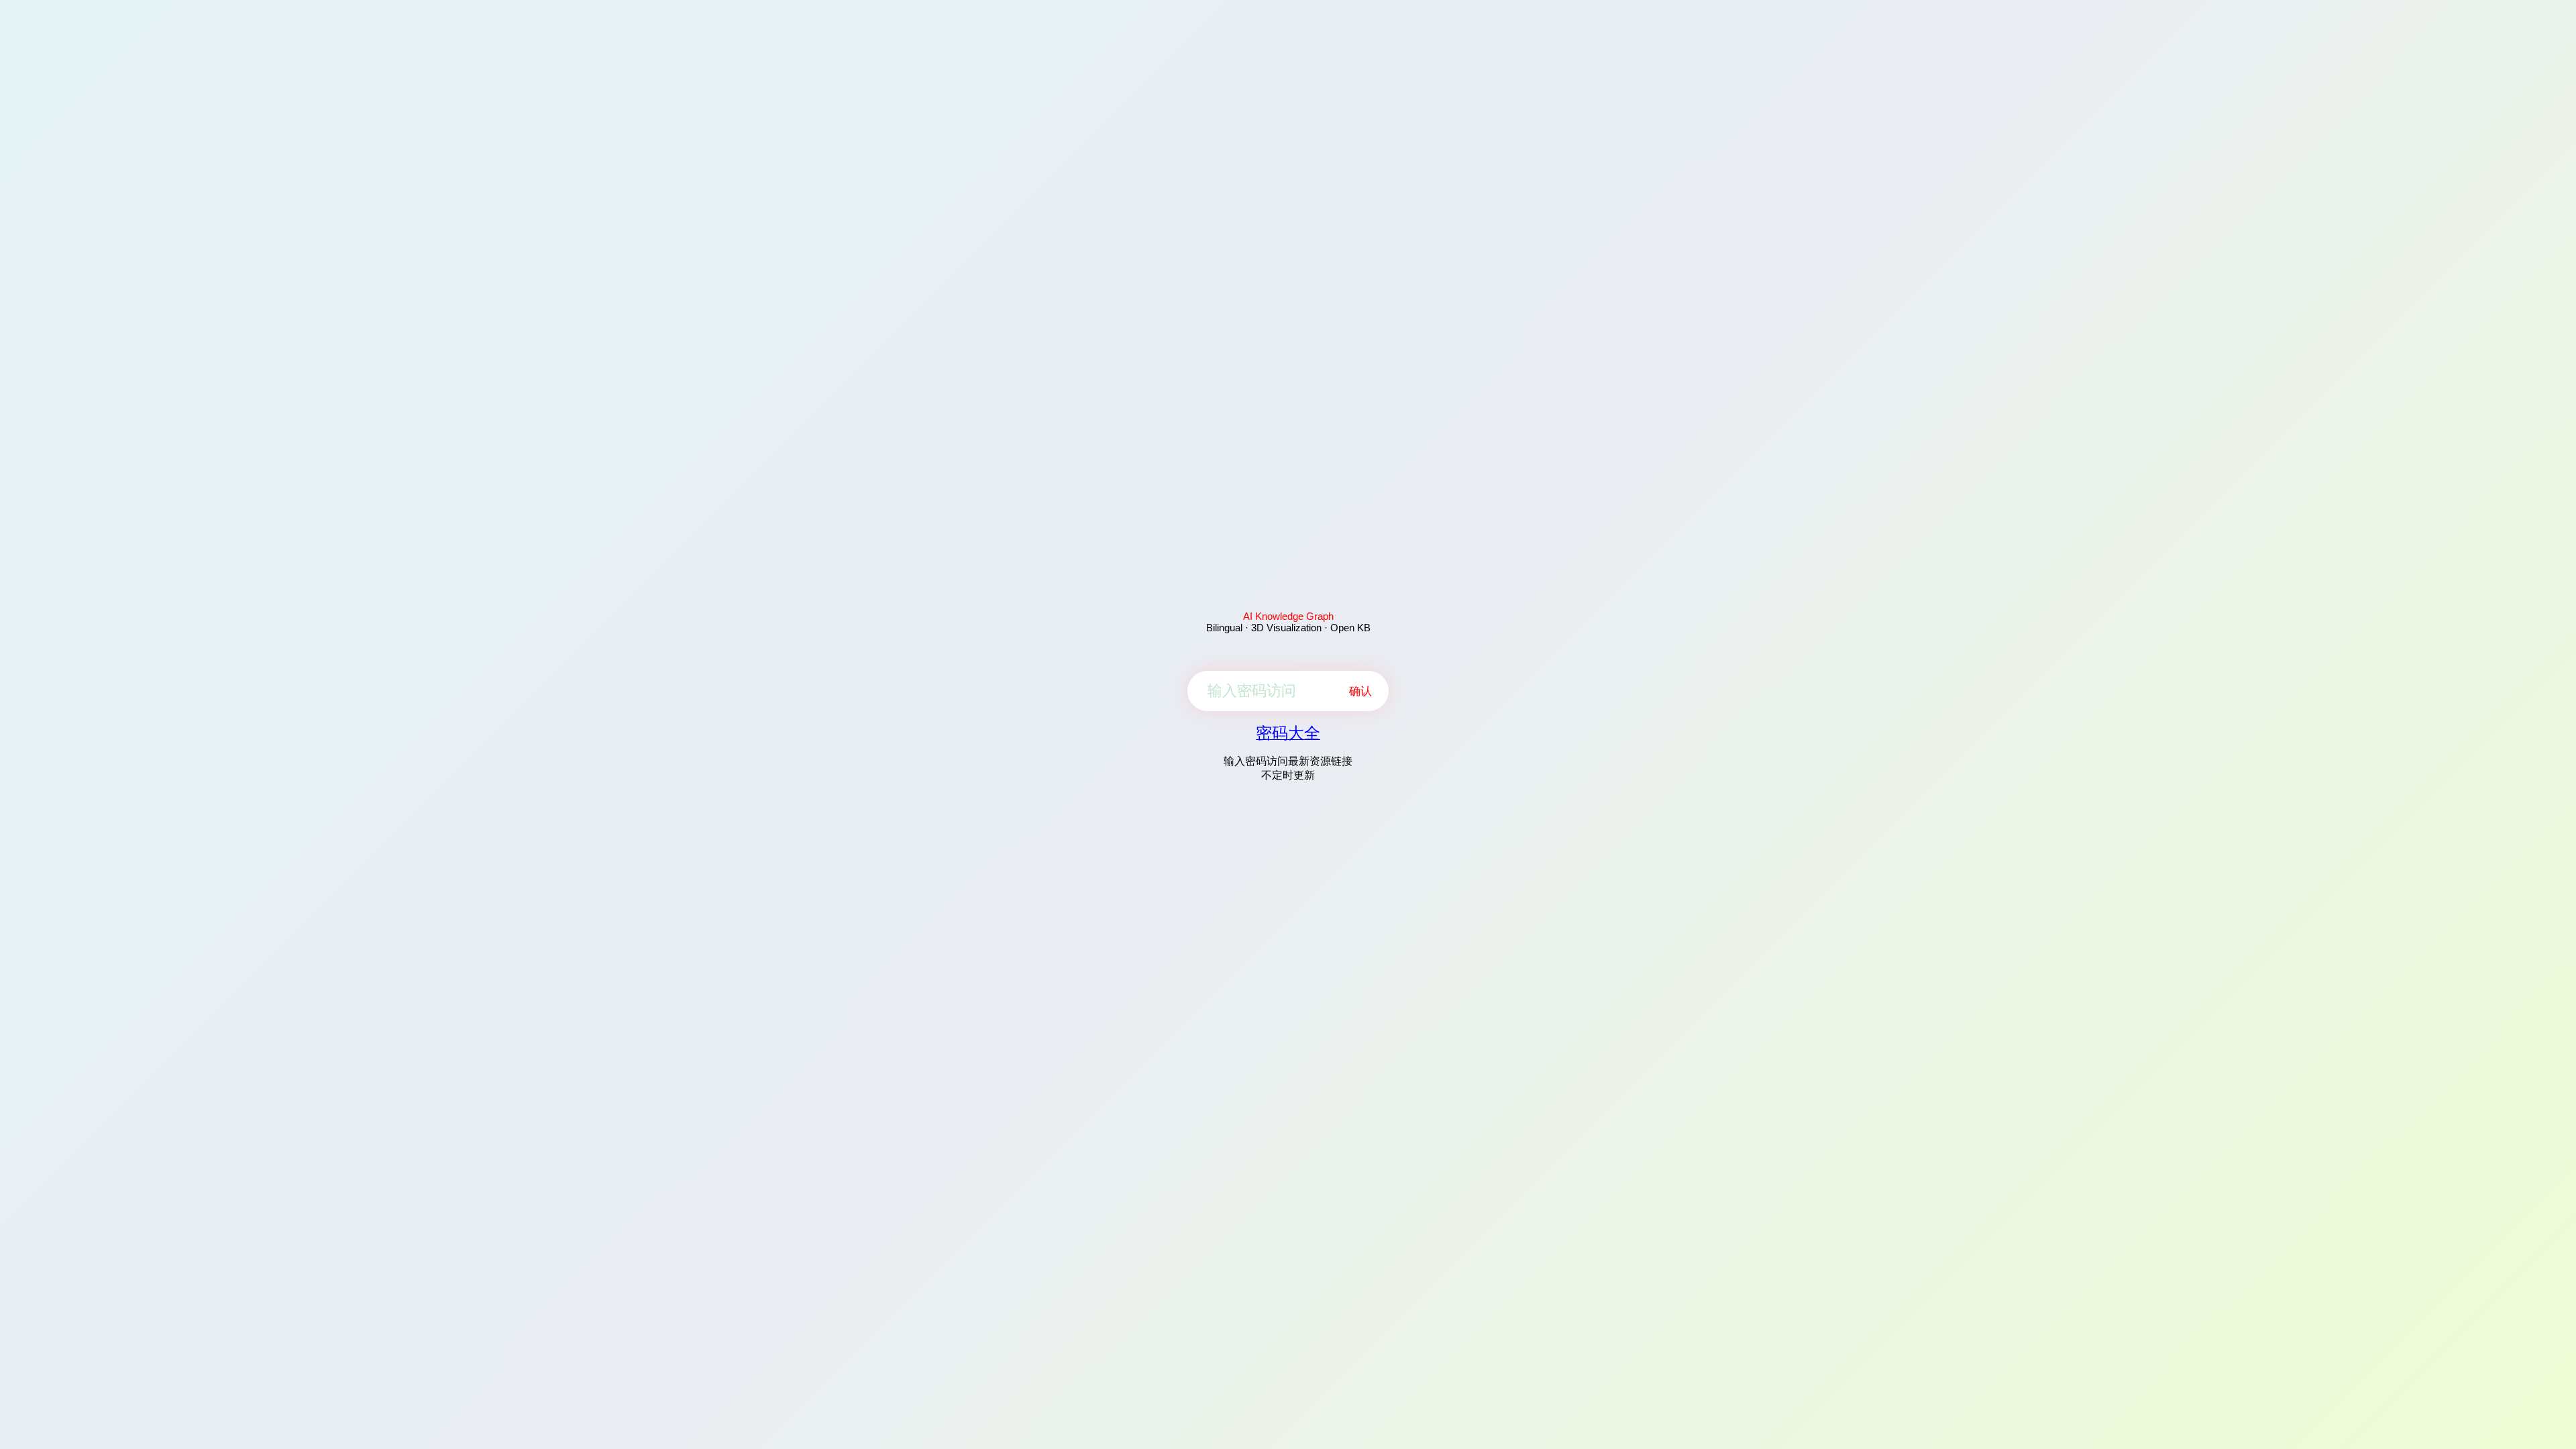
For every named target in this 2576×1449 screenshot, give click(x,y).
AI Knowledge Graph (1288, 616)
